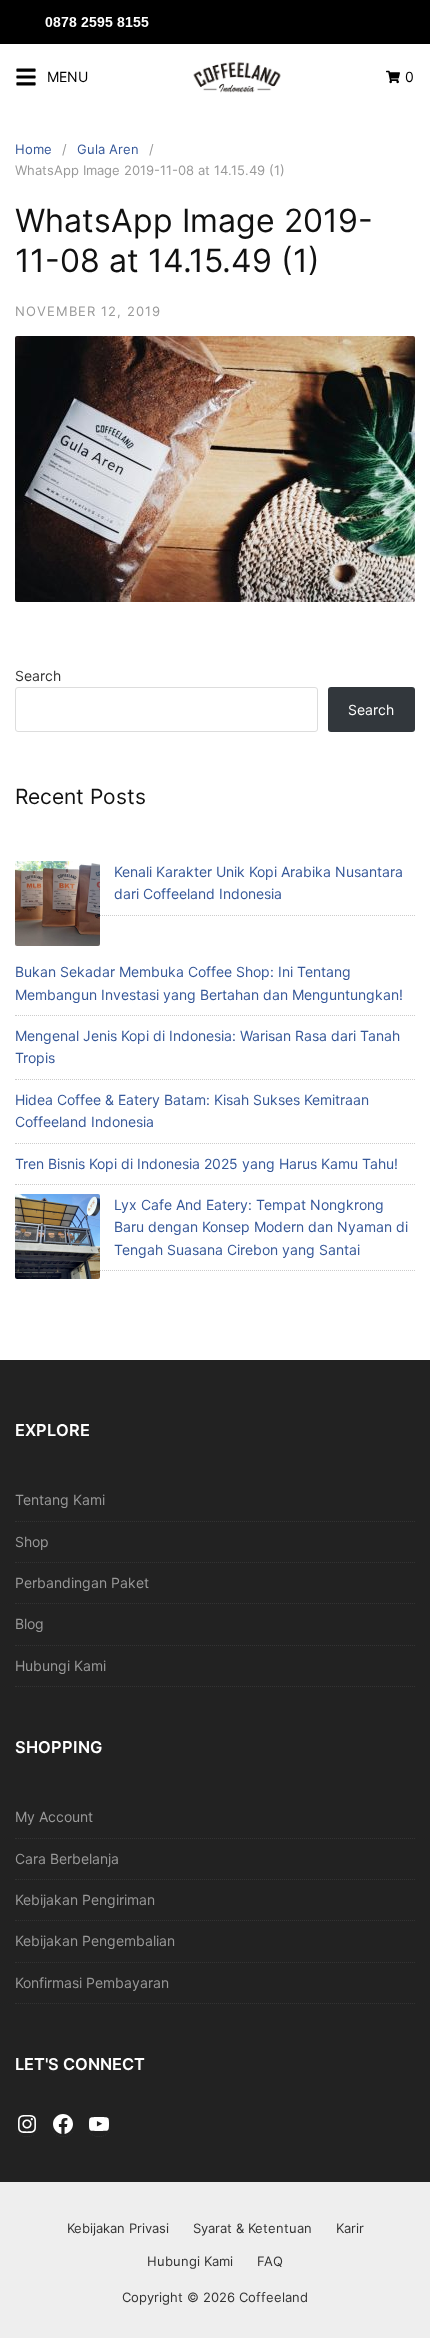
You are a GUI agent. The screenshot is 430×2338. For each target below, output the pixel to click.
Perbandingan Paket (82, 1582)
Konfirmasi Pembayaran (92, 1982)
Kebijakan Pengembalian (95, 1940)
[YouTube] (99, 2125)
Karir (350, 2228)
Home (33, 149)
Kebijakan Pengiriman (85, 1899)
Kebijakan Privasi (118, 2228)
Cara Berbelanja (67, 1858)
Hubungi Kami (60, 1665)
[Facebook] (63, 2125)
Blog (29, 1623)
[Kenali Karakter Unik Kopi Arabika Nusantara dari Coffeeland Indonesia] (57, 906)
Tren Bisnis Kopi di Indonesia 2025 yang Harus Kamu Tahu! (206, 1163)
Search (38, 675)
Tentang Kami (60, 1499)
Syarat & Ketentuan (252, 2228)
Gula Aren (108, 149)
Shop (32, 1541)
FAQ (270, 2261)
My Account (54, 1816)
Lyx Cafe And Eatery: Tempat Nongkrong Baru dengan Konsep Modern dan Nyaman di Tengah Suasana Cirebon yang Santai (261, 1227)
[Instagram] (27, 2125)
